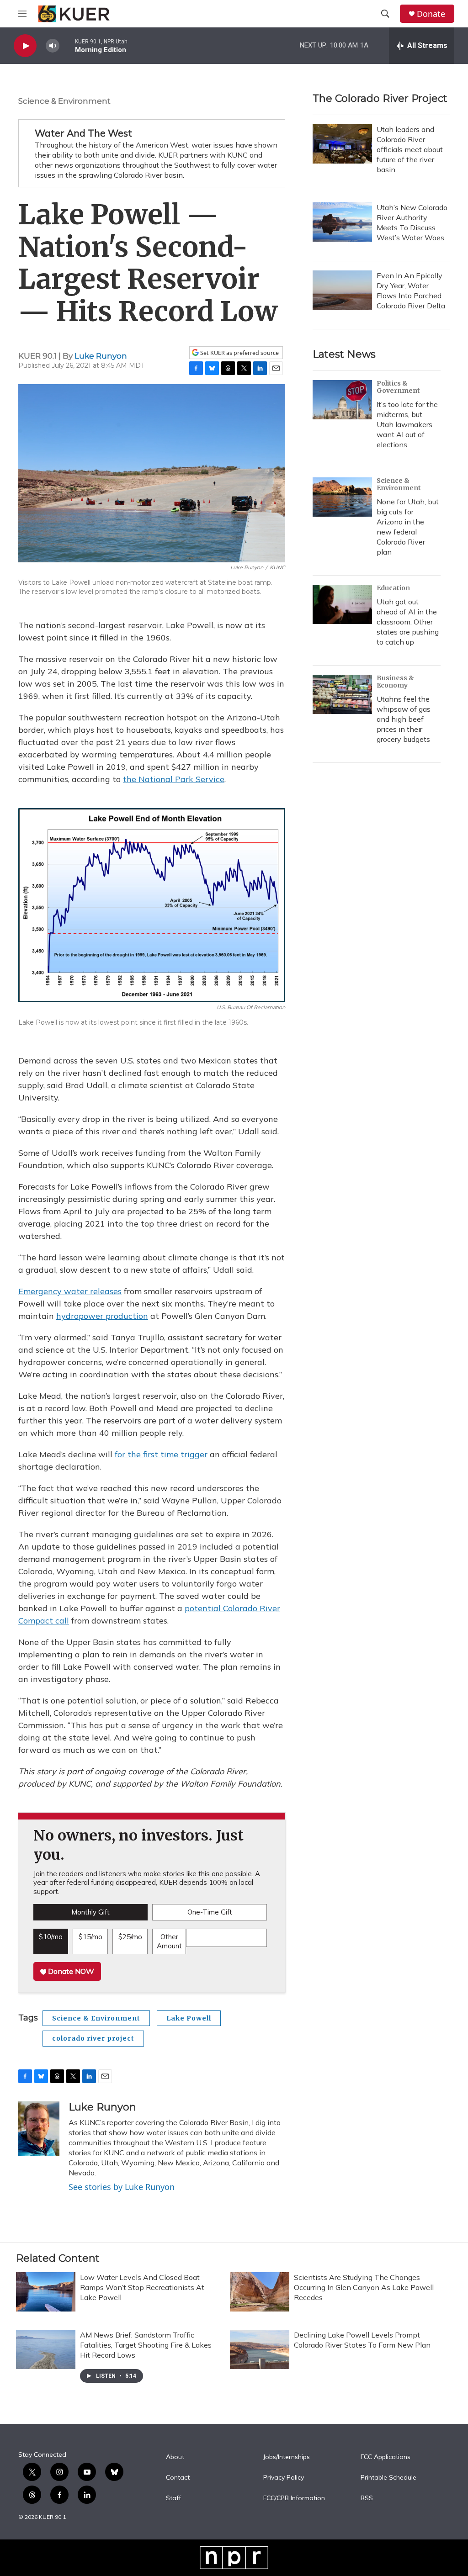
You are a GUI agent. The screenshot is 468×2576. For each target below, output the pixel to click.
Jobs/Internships (287, 2457)
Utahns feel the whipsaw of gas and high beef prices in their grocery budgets (404, 719)
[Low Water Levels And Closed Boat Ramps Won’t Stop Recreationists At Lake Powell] (46, 2292)
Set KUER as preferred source (239, 353)
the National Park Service (174, 779)
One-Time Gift (210, 1912)
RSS (367, 2498)
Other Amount (169, 1941)
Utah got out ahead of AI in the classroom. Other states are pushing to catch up (408, 622)
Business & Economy (395, 682)
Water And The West (83, 133)
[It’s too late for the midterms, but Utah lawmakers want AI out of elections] (342, 400)
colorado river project (93, 2038)
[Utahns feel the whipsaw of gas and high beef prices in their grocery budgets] (342, 694)
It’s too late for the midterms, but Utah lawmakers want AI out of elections (407, 424)
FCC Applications (386, 2457)
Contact (178, 2478)
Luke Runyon (101, 356)
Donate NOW (70, 1971)
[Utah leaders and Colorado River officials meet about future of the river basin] (342, 144)
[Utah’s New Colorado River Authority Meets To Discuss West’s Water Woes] (342, 222)
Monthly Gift (90, 1912)
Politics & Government (398, 387)
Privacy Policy (284, 2478)
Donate (431, 14)
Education (393, 588)
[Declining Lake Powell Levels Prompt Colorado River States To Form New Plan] (260, 2349)
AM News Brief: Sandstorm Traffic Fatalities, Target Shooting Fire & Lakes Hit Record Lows (146, 2345)
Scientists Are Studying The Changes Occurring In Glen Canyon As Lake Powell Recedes (364, 2287)
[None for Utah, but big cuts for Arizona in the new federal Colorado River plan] (342, 497)
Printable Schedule (388, 2478)
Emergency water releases (70, 1291)
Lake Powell (189, 2018)
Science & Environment (64, 101)
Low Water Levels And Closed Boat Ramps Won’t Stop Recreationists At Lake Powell (142, 2287)
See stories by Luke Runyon (122, 2187)
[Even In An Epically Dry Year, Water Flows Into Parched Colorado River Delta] (342, 290)
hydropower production (102, 1316)
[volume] (53, 46)
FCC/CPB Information (294, 2498)
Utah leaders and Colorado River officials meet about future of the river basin (410, 149)
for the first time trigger (161, 1454)
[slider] (67, 45)
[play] (25, 46)
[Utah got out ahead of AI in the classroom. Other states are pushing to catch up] (342, 604)
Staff (173, 2498)
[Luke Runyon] (39, 2129)
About (175, 2457)
